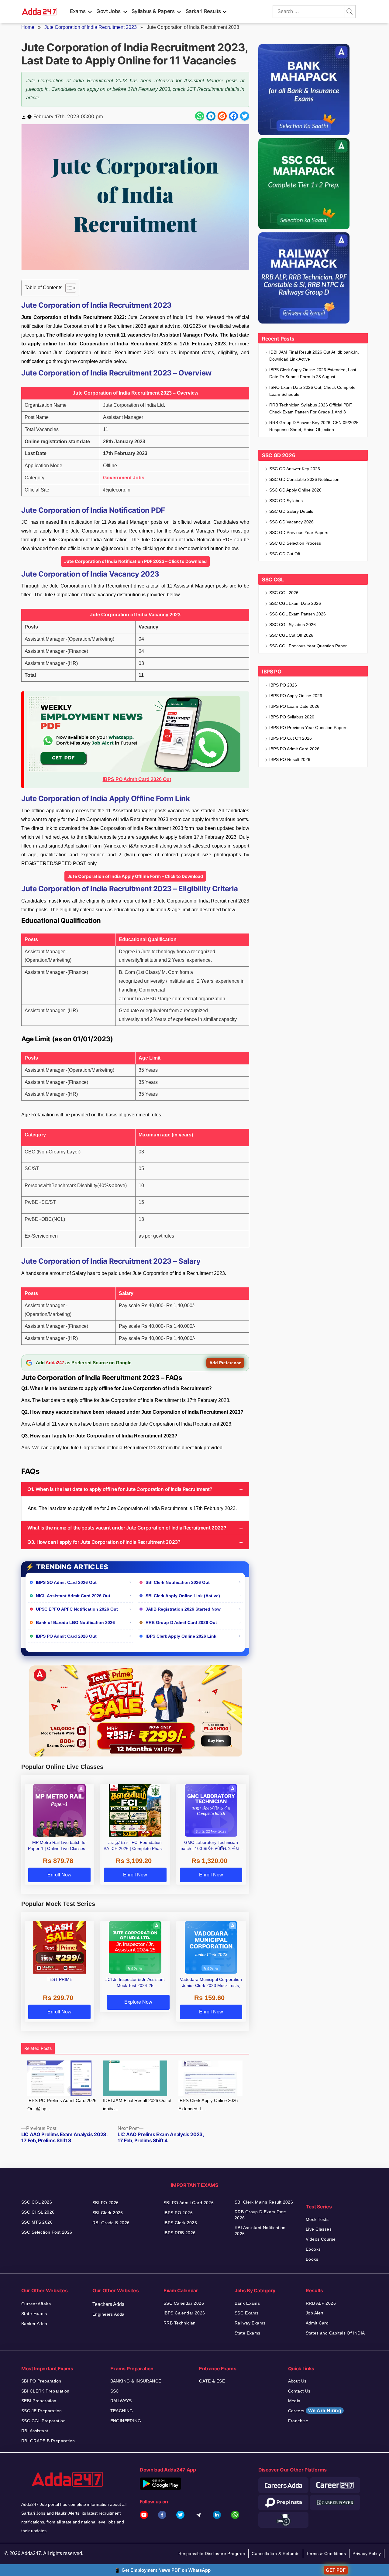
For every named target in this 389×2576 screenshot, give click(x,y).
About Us (297, 2381)
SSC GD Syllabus (286, 501)
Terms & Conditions (326, 2554)
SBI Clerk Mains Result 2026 (264, 2202)
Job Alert (315, 2313)
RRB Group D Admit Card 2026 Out (181, 1622)
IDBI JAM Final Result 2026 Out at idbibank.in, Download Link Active (314, 356)
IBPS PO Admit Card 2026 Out (66, 1636)
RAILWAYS (121, 2401)
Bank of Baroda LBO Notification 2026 (75, 1622)
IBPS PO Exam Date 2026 (294, 706)
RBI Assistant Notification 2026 (260, 2231)
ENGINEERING (126, 2421)
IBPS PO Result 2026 (290, 759)
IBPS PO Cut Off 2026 (291, 738)
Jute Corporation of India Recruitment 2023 (91, 27)
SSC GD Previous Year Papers (299, 533)
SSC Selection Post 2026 (47, 2232)
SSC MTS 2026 (37, 2222)
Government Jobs (124, 478)
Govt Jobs (108, 11)
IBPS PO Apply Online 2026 (296, 696)
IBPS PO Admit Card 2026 (294, 749)
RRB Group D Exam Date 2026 (260, 2215)
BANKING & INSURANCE (136, 2381)
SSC (115, 2391)
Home (28, 27)
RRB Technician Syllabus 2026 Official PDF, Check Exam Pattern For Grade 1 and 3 (311, 408)
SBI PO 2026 (106, 2203)
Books (312, 2259)
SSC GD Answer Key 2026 (295, 469)
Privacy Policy (367, 2554)
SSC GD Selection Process (295, 543)
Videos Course (321, 2239)
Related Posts (38, 2048)
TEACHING (122, 2411)
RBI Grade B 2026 (111, 2223)
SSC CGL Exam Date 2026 (295, 603)
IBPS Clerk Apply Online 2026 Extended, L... (208, 2105)
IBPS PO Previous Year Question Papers (308, 728)
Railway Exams (250, 2323)
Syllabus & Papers (153, 11)
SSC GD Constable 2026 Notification (304, 479)
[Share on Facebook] (233, 116)
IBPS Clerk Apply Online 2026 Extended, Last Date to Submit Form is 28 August (313, 373)
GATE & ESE (212, 2381)
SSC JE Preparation (42, 2411)
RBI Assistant (35, 2431)
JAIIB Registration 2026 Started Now (183, 1609)
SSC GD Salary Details (291, 511)
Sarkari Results (203, 11)
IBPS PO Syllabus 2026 (292, 717)
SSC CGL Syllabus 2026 (293, 625)
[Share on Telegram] (211, 116)
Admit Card (317, 2323)
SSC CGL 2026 (284, 593)
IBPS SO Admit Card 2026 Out (66, 1582)
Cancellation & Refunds (275, 2554)
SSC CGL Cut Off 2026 (291, 635)
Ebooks (313, 2249)
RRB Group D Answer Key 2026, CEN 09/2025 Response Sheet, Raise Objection (314, 426)
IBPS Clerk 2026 (180, 2223)
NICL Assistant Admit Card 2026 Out (73, 1596)
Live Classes (319, 2229)
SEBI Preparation (39, 2401)
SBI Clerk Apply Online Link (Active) (183, 1596)
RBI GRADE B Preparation (48, 2441)
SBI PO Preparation (41, 2381)
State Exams (34, 2314)
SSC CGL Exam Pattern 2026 (298, 614)
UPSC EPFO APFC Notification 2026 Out (77, 1609)
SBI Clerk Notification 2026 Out (178, 1582)
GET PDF (336, 2570)
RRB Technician (180, 2323)
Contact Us (299, 2391)
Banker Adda (34, 2324)
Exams (78, 11)
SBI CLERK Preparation (45, 2391)
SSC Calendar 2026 (184, 2303)
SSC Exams (247, 2313)
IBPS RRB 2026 (179, 2233)
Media (294, 2401)
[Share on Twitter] (245, 116)
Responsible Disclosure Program (212, 2554)
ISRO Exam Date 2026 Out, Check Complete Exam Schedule (312, 391)
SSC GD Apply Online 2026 (295, 490)
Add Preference (225, 1363)
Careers (315, 2411)
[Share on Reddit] (222, 116)
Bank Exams (247, 2303)
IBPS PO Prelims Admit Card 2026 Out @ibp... (62, 2105)
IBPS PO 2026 (283, 685)
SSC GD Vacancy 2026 (291, 522)
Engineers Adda (108, 2314)
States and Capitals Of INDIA (335, 2333)
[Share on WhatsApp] (200, 116)
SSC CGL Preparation (43, 2421)
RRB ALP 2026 (321, 2303)
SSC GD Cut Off (285, 554)
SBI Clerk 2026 (108, 2213)
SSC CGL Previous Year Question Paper (308, 646)
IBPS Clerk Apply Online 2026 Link (181, 1636)
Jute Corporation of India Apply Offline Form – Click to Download (135, 876)
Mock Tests (317, 2219)
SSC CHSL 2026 (38, 2212)
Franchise (298, 2421)
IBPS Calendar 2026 (184, 2313)
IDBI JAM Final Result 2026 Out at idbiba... (137, 2105)
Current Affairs (36, 2304)
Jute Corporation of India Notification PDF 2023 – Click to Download (135, 561)
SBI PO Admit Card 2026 (189, 2203)
